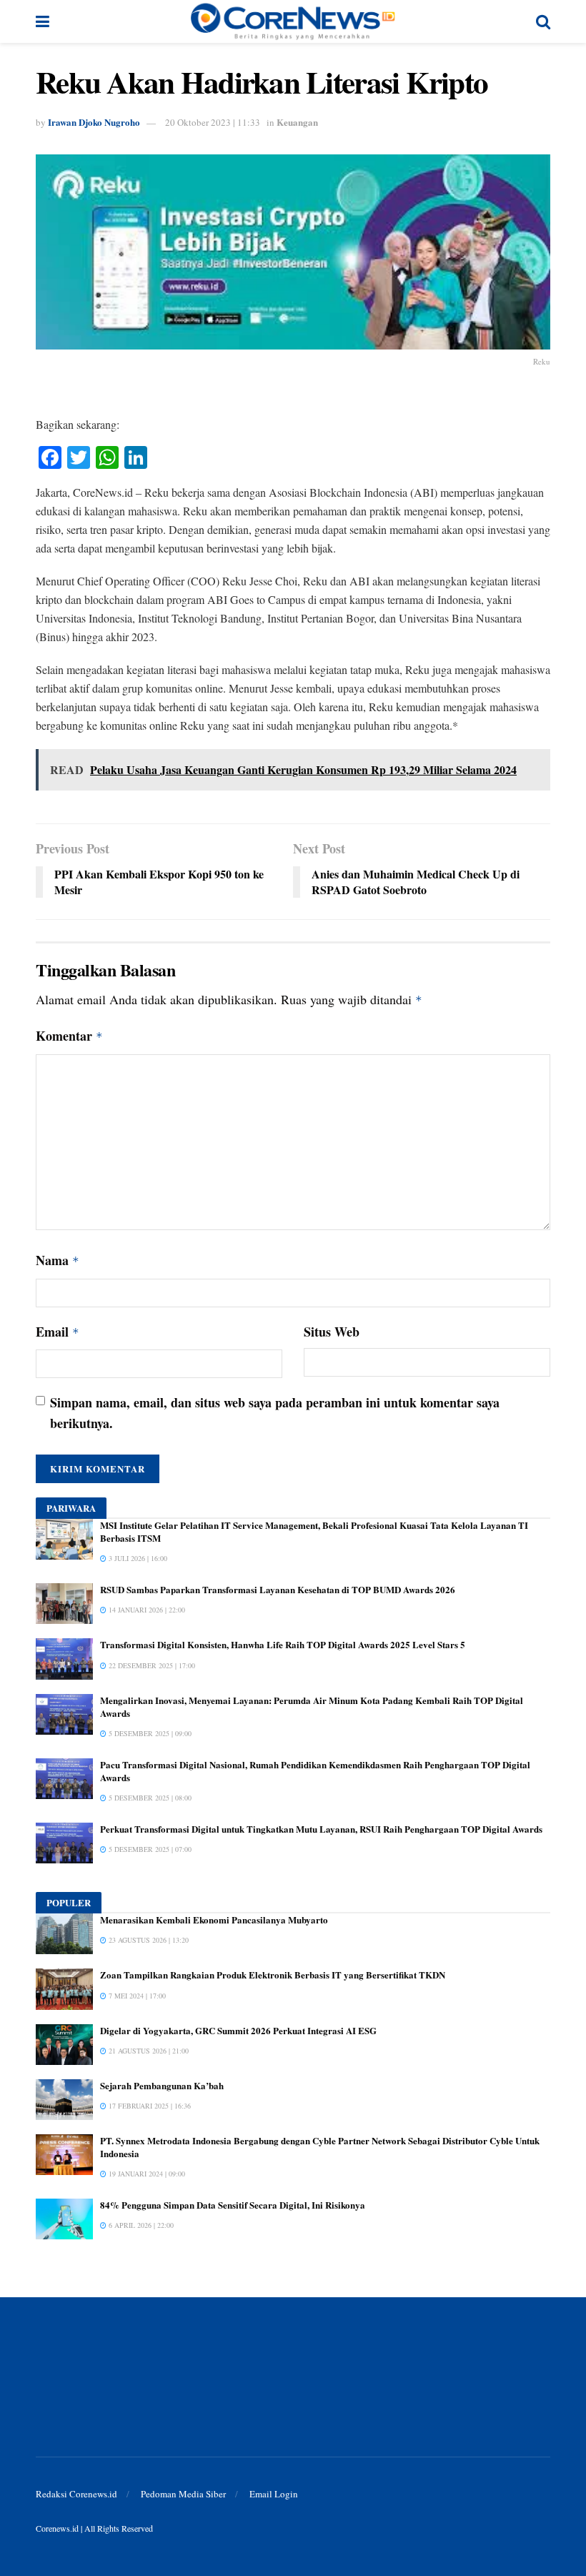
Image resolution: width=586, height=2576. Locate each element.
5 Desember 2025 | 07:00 (149, 1849)
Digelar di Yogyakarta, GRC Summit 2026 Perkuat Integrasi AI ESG (238, 2030)
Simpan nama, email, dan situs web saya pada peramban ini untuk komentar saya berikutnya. (275, 1413)
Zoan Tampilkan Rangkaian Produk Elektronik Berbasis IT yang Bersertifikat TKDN (273, 1975)
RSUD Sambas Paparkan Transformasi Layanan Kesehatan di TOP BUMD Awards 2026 (278, 1589)
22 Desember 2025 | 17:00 (151, 1665)
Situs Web (332, 1332)
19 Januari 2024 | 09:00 (146, 2174)
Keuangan (297, 122)
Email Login (274, 2494)
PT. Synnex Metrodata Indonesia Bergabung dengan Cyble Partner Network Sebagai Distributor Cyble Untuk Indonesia (320, 2147)
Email (58, 1332)
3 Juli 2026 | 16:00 (137, 1558)
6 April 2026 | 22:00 (140, 2225)
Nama (58, 1260)
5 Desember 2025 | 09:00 (149, 1733)
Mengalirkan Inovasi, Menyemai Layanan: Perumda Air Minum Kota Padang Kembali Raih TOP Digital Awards (312, 1706)
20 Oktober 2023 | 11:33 (213, 122)
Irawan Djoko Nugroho (94, 122)
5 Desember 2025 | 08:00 (149, 1798)
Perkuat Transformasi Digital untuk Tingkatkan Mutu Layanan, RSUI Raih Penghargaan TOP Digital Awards (321, 1829)
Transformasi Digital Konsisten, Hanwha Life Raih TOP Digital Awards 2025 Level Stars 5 (283, 1644)
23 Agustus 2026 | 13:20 (148, 1940)
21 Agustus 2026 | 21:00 (148, 2051)
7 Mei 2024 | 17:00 (136, 1996)
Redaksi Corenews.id (76, 2494)
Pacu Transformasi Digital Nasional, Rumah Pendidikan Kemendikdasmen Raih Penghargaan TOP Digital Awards (315, 1771)
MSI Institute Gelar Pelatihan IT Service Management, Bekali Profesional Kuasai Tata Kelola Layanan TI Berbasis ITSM (314, 1531)
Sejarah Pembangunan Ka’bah (162, 2085)
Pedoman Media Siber (183, 2494)
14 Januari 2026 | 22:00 (146, 1610)
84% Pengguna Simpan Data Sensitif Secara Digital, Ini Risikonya (233, 2205)
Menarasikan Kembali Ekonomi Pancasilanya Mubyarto (214, 1919)
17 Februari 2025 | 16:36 (149, 2106)
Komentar (69, 1036)
